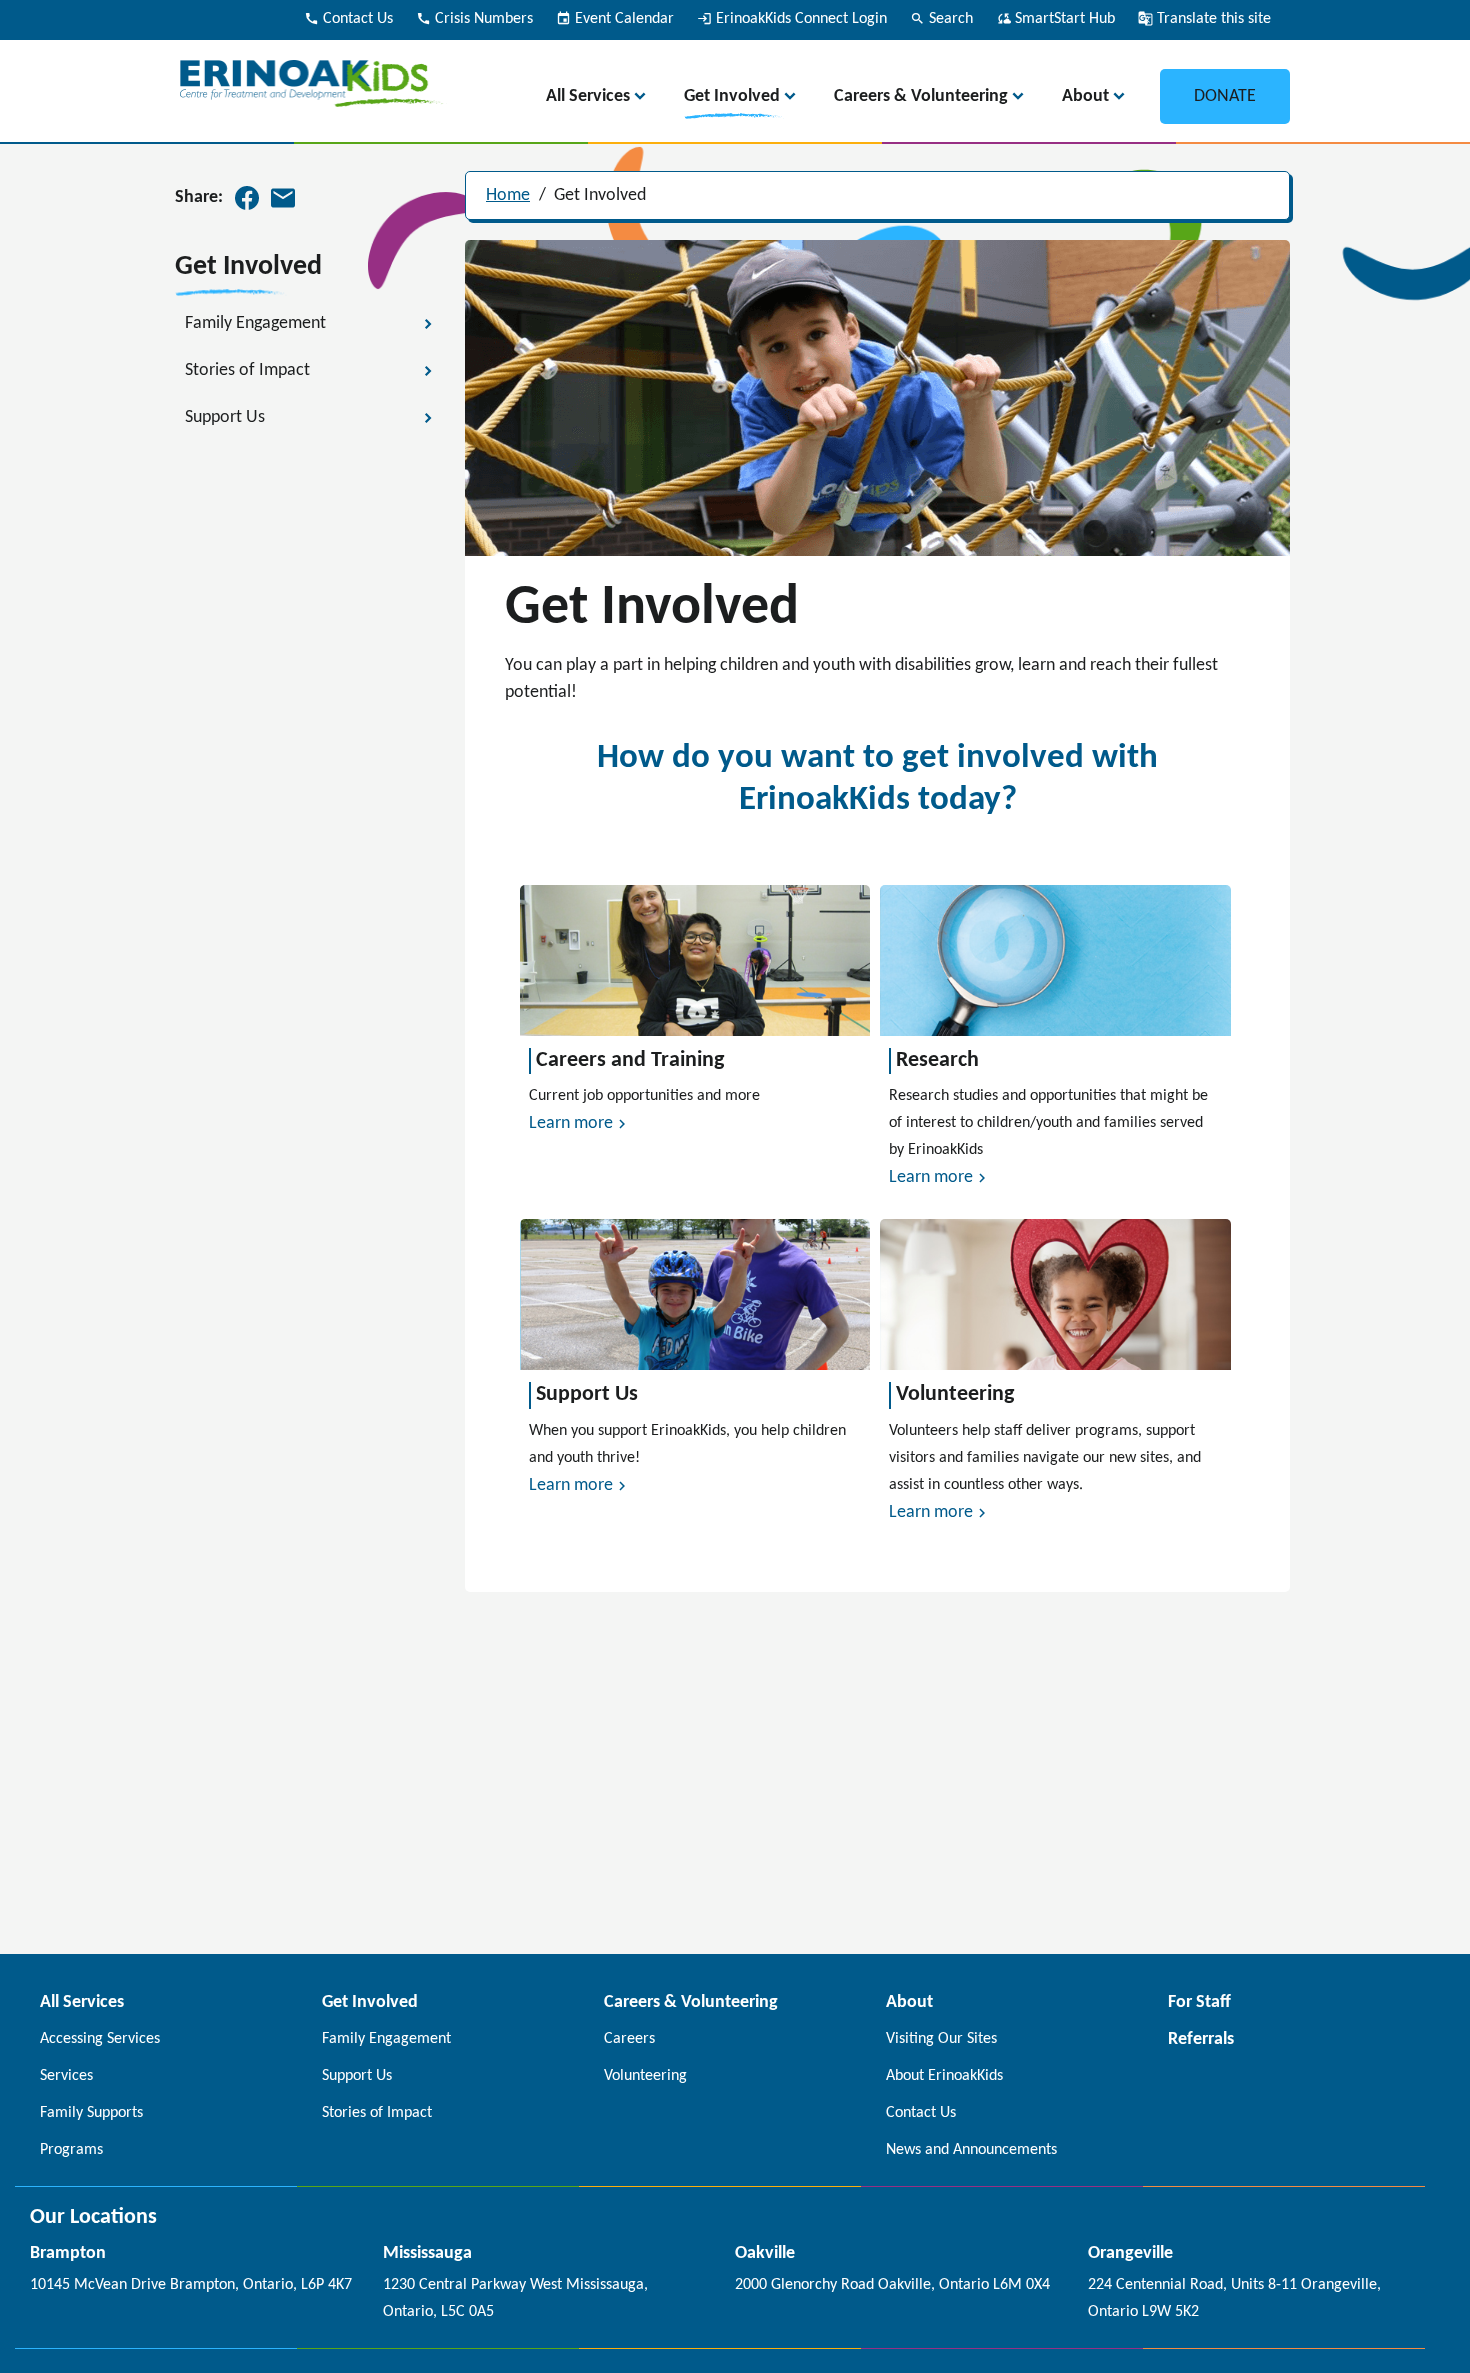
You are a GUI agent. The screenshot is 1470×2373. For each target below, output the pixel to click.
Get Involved (732, 96)
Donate (1225, 96)
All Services (588, 96)
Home (508, 195)
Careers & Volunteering (921, 96)
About (1085, 96)
